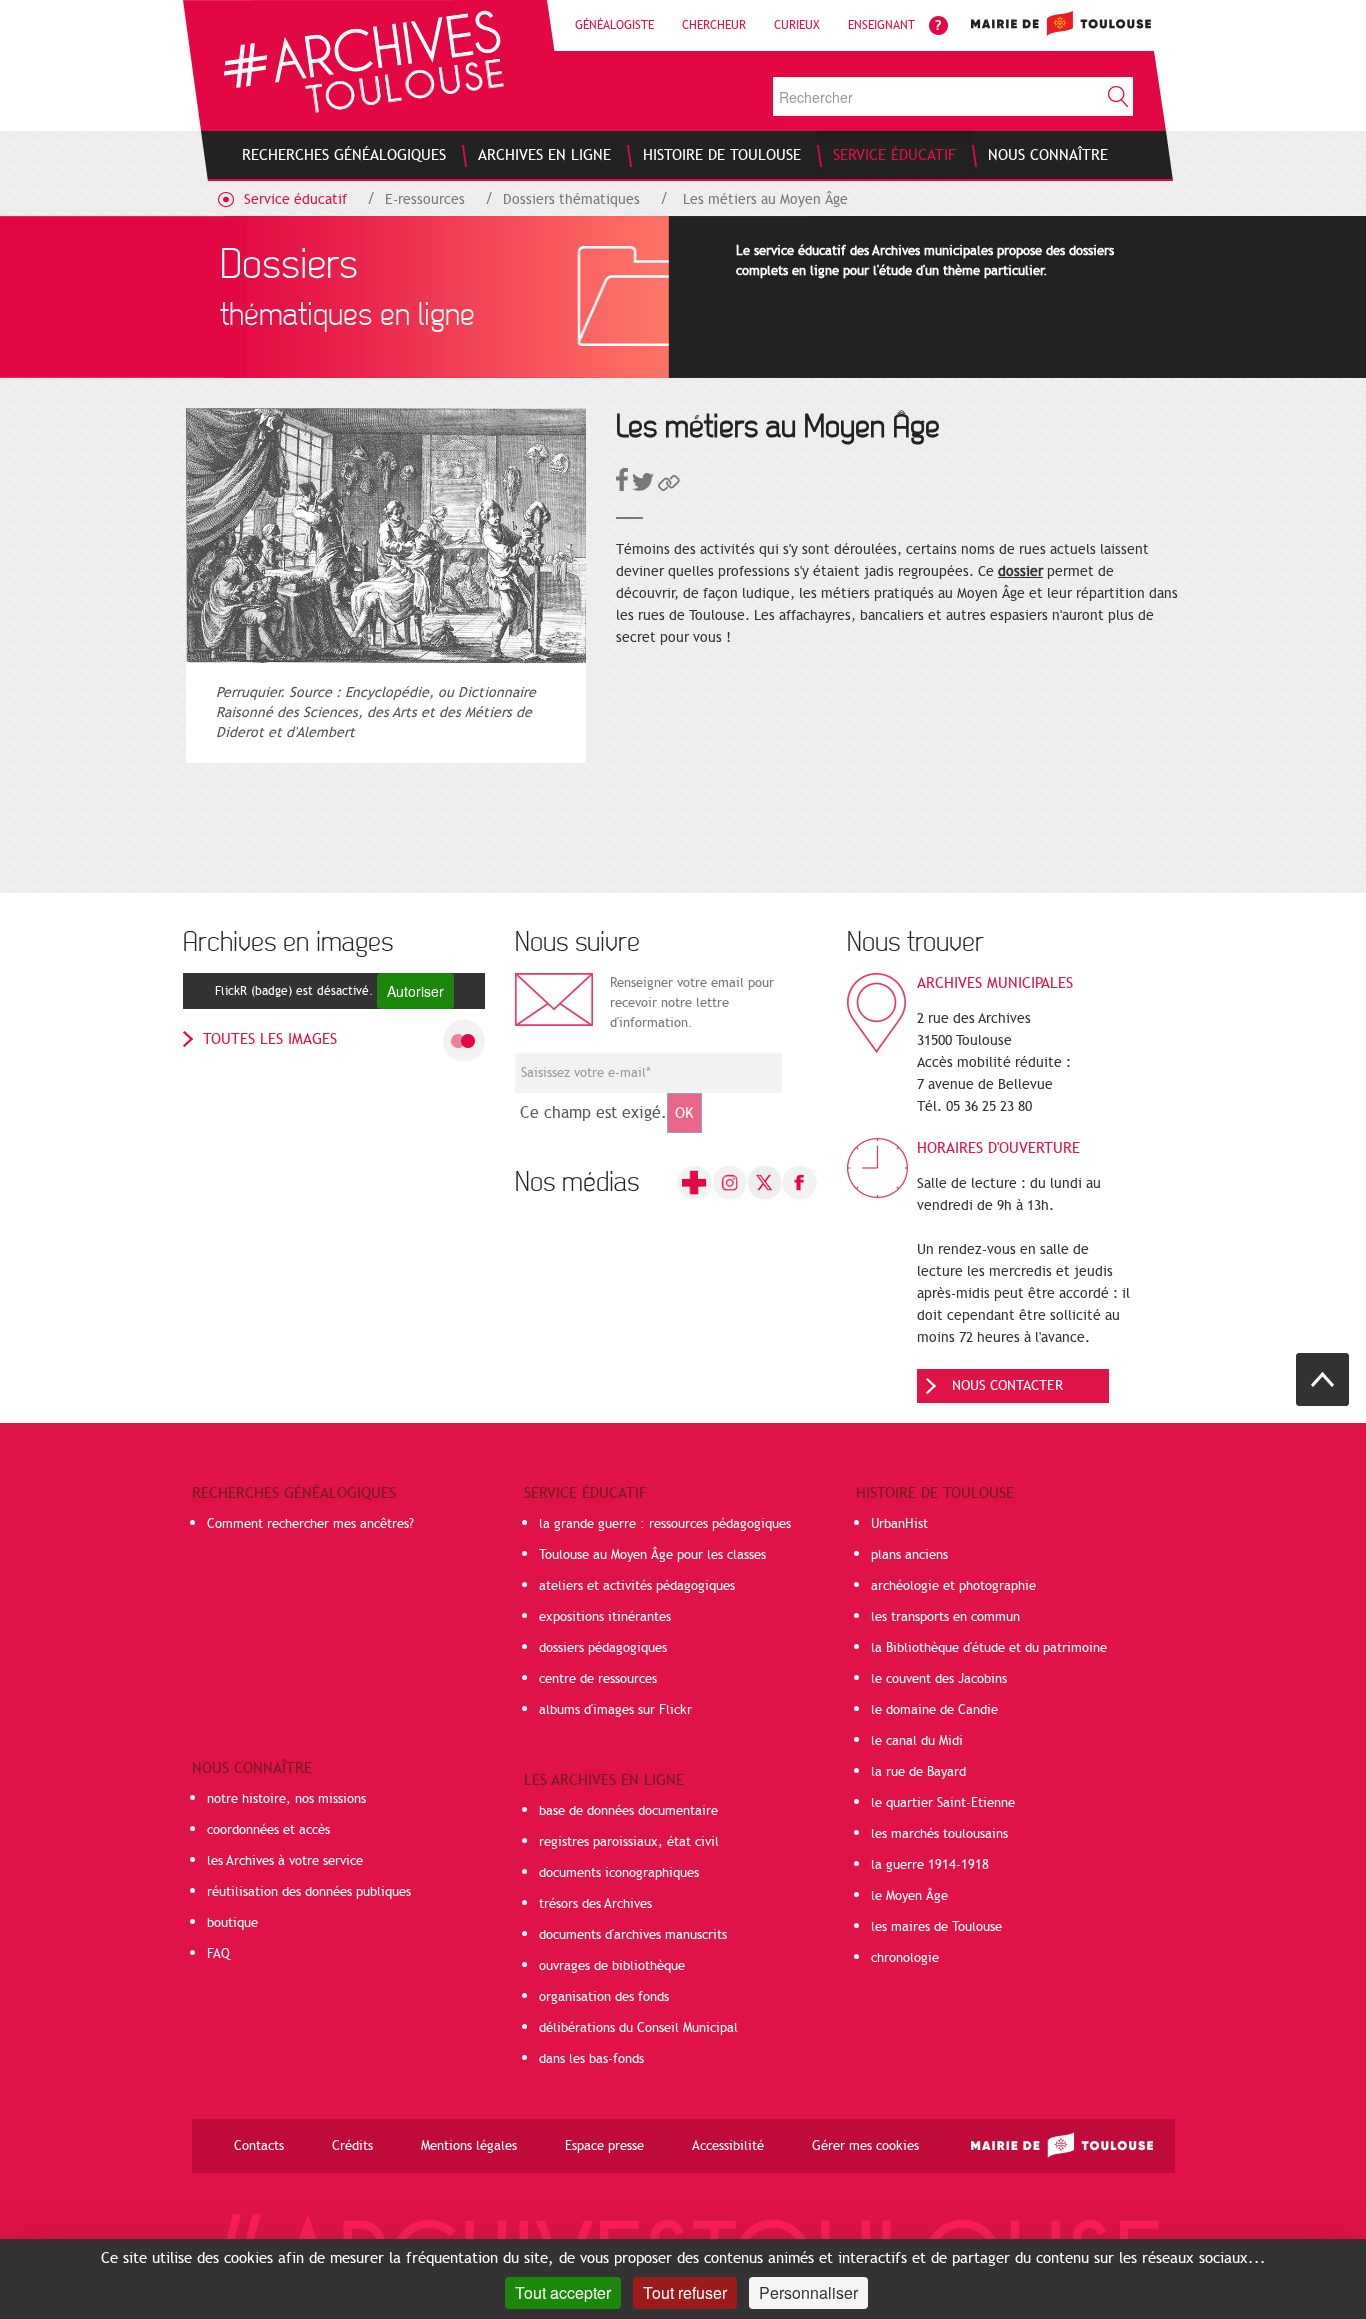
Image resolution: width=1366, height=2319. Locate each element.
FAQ (218, 1954)
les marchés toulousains (939, 1834)
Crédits (352, 2146)
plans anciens (909, 1555)
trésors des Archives (595, 1904)
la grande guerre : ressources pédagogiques (665, 1524)
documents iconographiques (619, 1873)
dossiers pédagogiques (603, 1648)
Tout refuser (685, 2292)
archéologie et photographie (953, 1586)
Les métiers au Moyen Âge (765, 199)
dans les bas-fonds (591, 2059)
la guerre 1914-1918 (930, 1865)
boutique (232, 1923)
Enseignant (881, 25)
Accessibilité (728, 2146)
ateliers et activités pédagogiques (637, 1586)
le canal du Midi (917, 1741)
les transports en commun (945, 1617)
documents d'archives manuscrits (633, 1935)
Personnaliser (808, 2292)
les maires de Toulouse (936, 1927)
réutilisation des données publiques (309, 1892)
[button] (669, 486)
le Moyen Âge (909, 1896)
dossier (1020, 571)
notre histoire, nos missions (286, 1799)
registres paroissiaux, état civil (629, 1842)
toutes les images (270, 1039)
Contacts (259, 2146)
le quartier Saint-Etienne (943, 1803)
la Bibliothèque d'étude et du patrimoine (989, 1648)
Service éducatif (295, 199)
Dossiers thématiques (571, 199)
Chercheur (714, 25)
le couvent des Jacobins (939, 1679)
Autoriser (415, 991)
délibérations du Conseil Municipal (638, 2028)
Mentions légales (469, 2146)
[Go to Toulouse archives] (363, 61)
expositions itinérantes (605, 1617)
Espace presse (604, 2146)
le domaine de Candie (934, 1710)
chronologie (905, 1958)
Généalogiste (614, 25)
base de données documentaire (628, 1811)
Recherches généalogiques (294, 1493)
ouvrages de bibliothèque (612, 1966)
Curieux (797, 25)
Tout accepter (563, 2292)
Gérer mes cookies (865, 2146)
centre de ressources (598, 1679)
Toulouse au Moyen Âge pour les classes (652, 1555)
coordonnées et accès (268, 1830)
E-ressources (425, 199)
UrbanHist (899, 1524)
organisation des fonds (604, 1997)
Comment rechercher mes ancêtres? (310, 1524)
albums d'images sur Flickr (615, 1710)
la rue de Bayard (918, 1772)
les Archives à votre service (285, 1861)
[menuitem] (344, 155)
